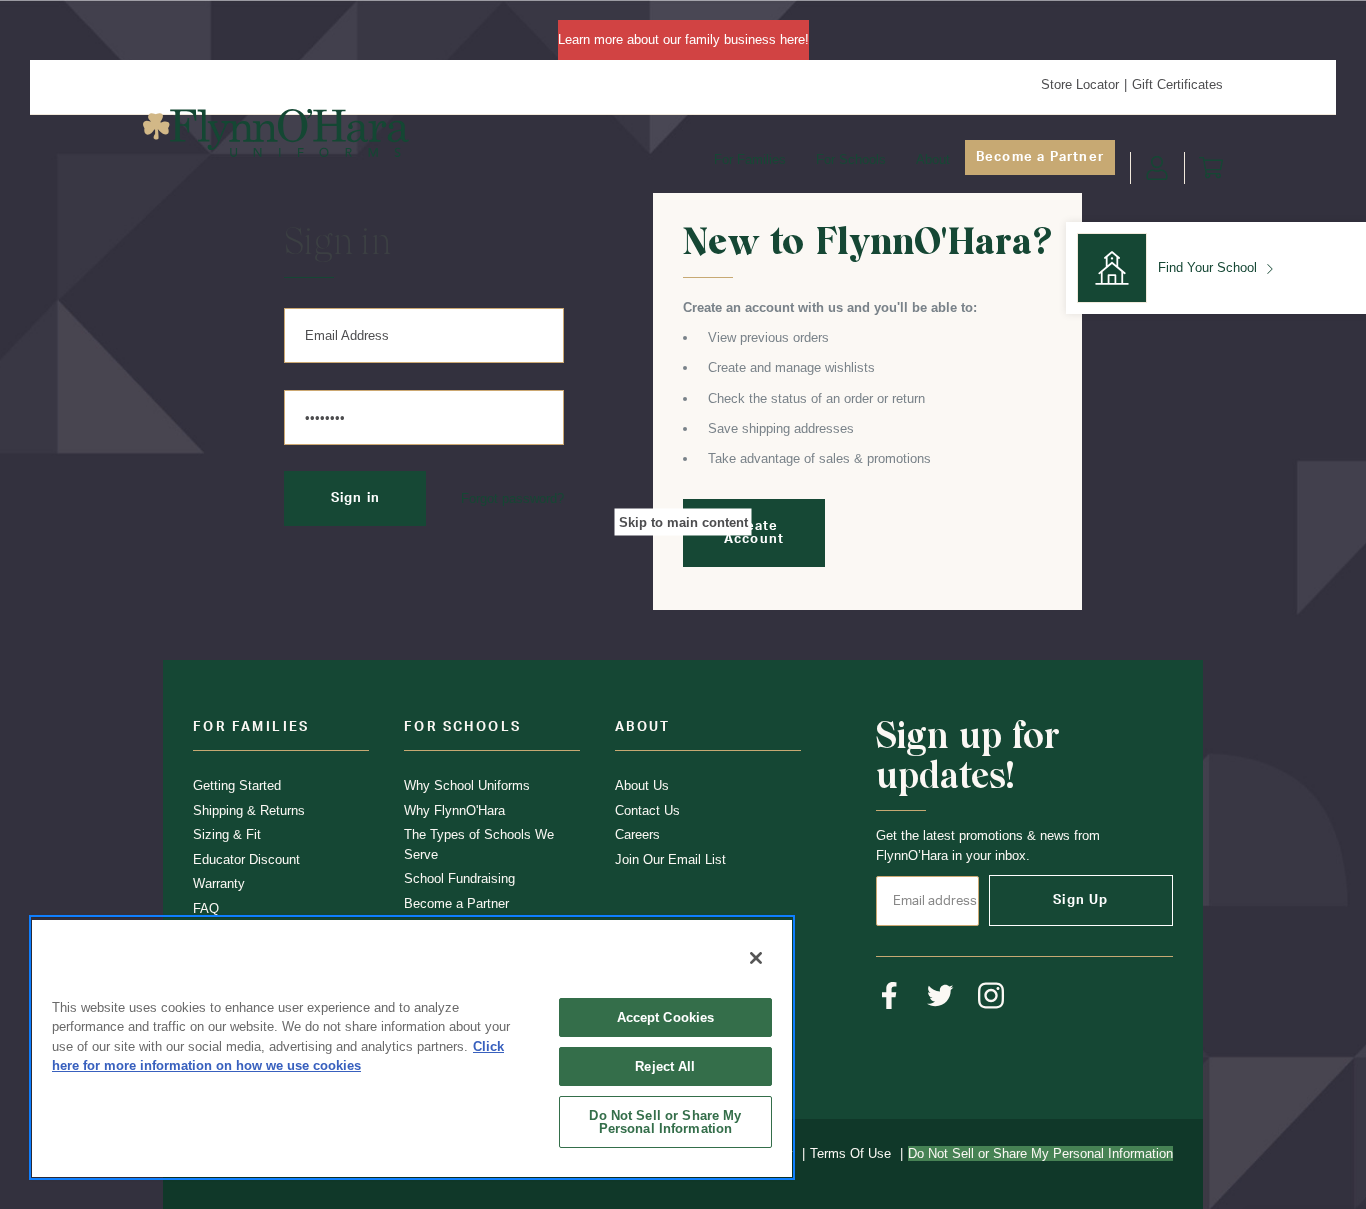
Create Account (754, 533)
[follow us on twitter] (940, 995)
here (792, 39)
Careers (637, 834)
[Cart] (1211, 168)
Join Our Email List (670, 859)
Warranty (219, 883)
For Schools (851, 159)
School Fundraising (459, 878)
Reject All (665, 1066)
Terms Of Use (850, 1153)
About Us (642, 785)
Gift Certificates (1177, 84)
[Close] (756, 958)
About (933, 159)
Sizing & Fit (227, 834)
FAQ (206, 908)
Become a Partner (1040, 157)
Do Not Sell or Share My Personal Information (665, 1122)
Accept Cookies (666, 1017)
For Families (750, 159)
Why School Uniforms (467, 785)
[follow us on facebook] (889, 995)
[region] (412, 1047)
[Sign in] (1157, 168)
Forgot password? (512, 498)
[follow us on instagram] (991, 995)
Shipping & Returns (249, 810)
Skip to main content (683, 521)
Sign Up (1080, 900)
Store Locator (1080, 84)
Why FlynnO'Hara (454, 810)
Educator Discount (246, 859)
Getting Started (237, 785)
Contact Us (647, 810)
